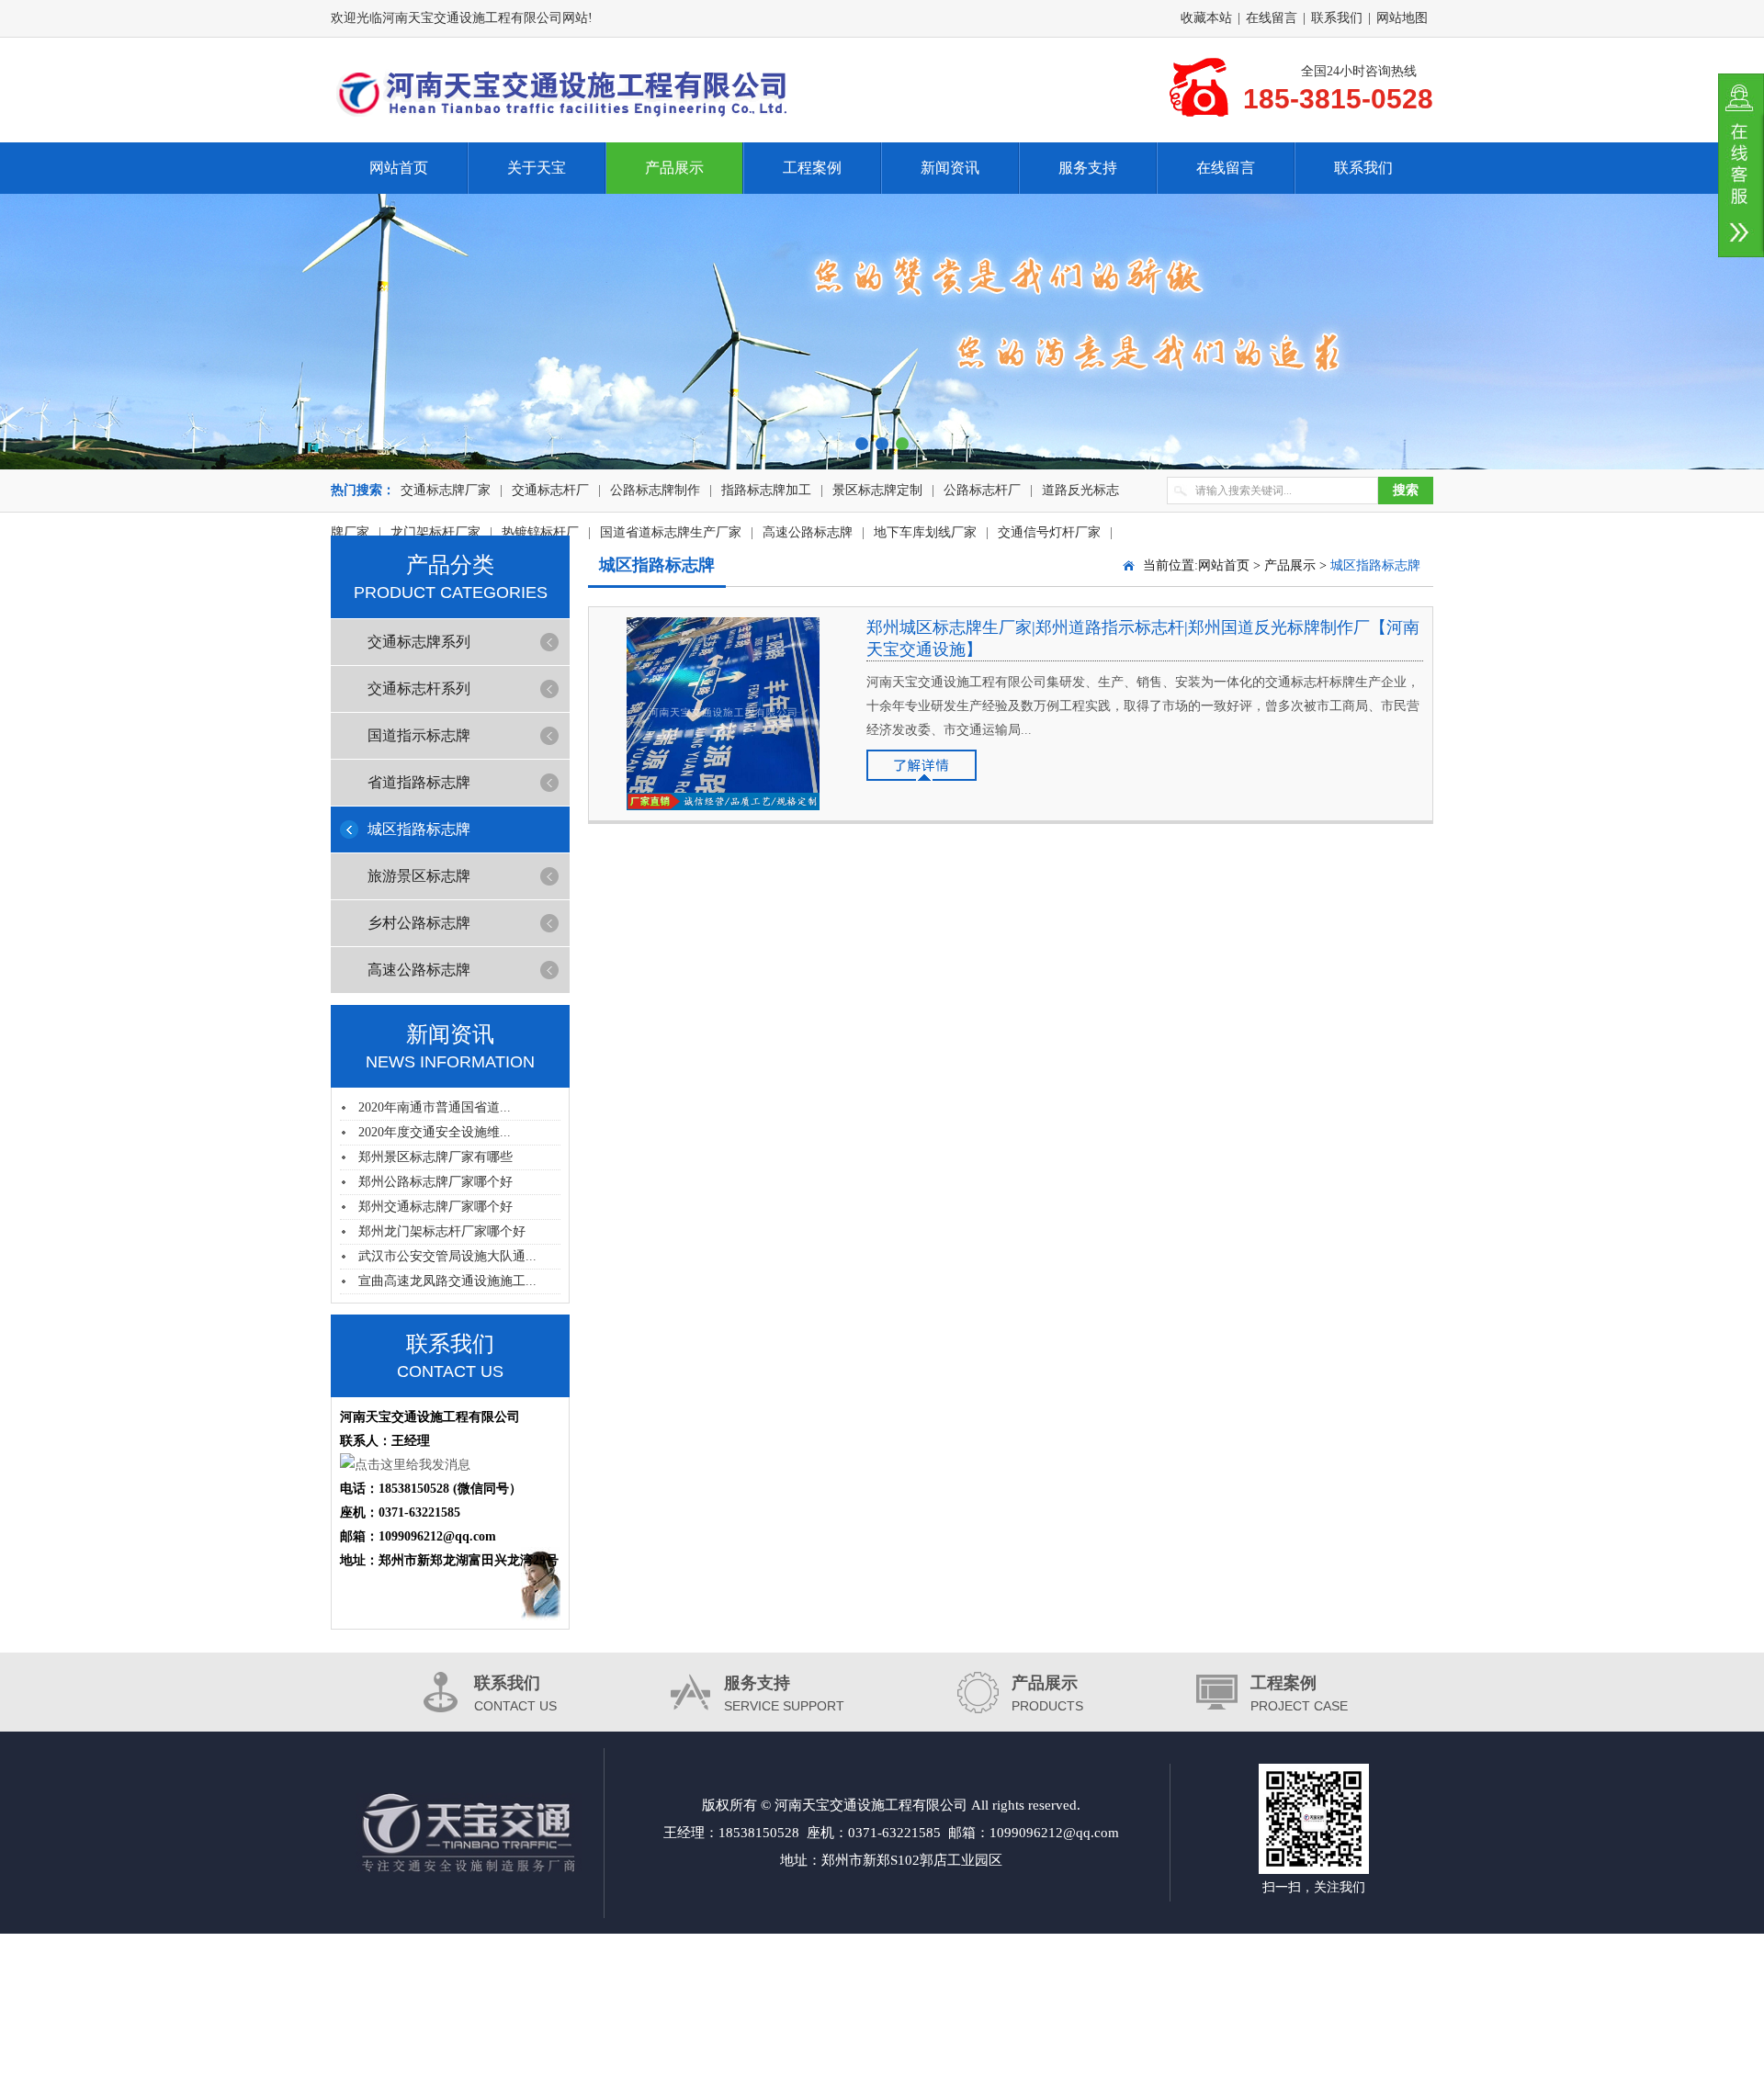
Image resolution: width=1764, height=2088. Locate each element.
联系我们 (1337, 18)
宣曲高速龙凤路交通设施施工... (447, 1281)
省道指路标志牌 (419, 782)
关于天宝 (537, 168)
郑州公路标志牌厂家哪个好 (435, 1182)
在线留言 (1272, 18)
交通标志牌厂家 (446, 490)
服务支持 (1088, 168)
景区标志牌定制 (877, 490)
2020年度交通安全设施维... (435, 1132)
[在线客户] (1741, 165)
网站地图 (1402, 18)
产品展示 (674, 168)
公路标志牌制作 (655, 490)
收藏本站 (1206, 18)
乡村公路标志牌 (419, 923)
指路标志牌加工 (766, 490)
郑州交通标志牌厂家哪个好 (435, 1207)
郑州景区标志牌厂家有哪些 (435, 1157)
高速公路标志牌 (419, 970)
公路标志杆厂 (982, 490)
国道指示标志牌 (419, 735)
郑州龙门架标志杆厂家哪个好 (442, 1231)
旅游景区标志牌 (419, 876)
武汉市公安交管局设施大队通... (447, 1256)
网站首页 (399, 168)
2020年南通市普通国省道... (435, 1107)
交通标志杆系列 (419, 688)
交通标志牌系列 (419, 642)
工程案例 (812, 168)
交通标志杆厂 (550, 490)
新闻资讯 (950, 168)
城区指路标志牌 (419, 829)
